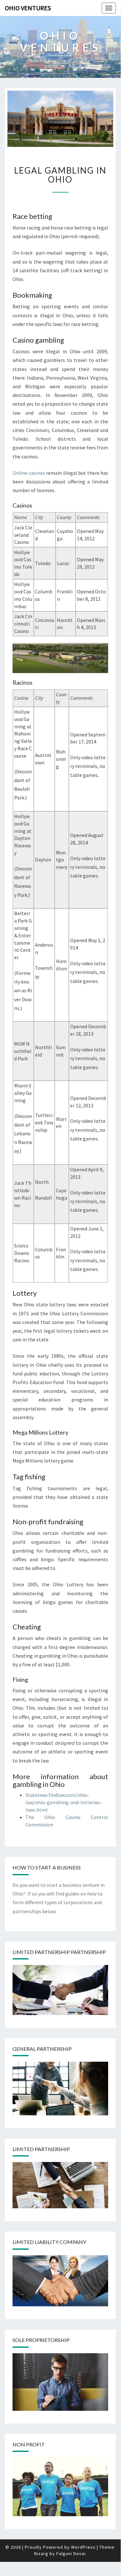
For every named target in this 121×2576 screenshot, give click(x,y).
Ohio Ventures (28, 8)
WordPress (83, 2547)
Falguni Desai (71, 2553)
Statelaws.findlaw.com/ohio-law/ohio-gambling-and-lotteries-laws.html (64, 1802)
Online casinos (29, 473)
